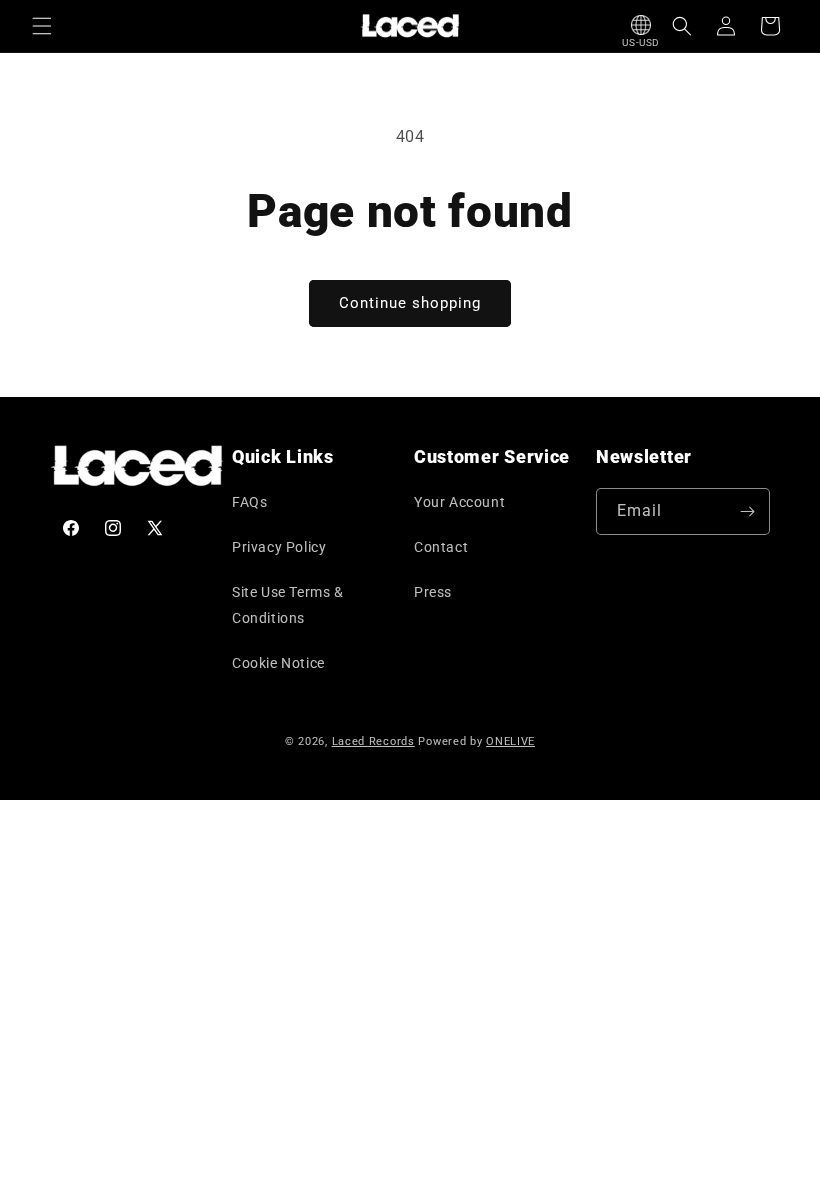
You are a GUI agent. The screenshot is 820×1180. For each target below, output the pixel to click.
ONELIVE (510, 741)
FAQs (249, 502)
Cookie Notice (278, 663)
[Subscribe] (747, 511)
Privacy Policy (279, 547)
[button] (42, 26)
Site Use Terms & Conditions (288, 604)
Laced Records (373, 741)
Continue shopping (410, 303)
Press (433, 592)
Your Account (459, 502)
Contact (441, 547)
